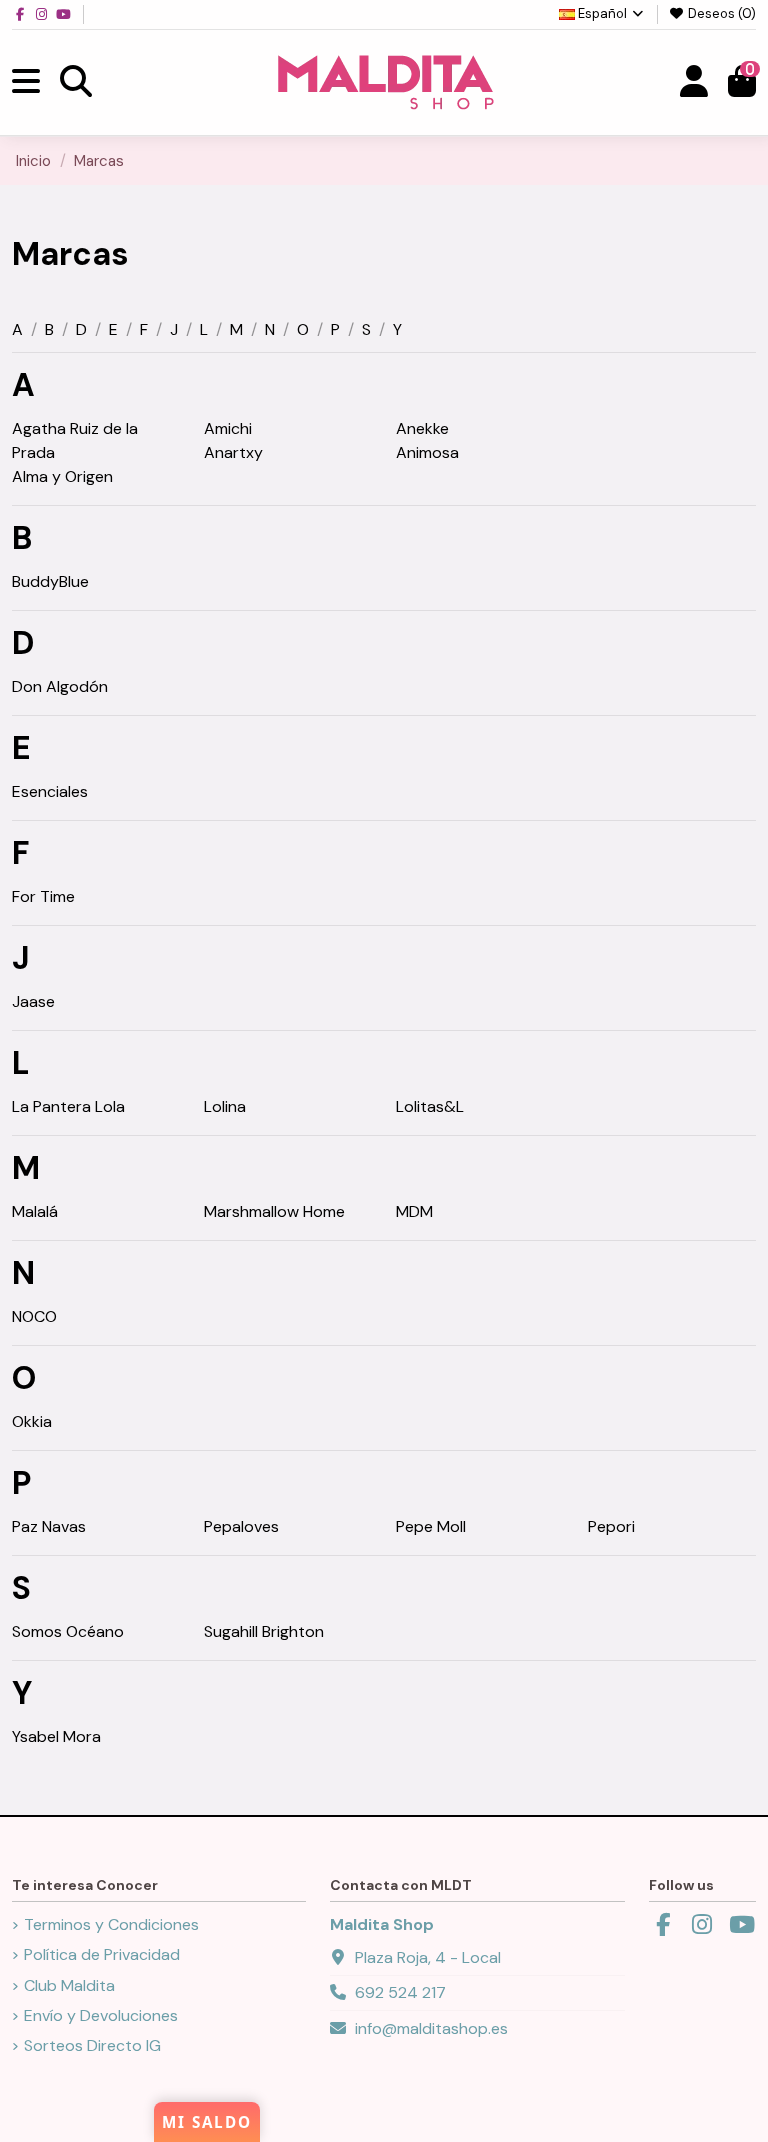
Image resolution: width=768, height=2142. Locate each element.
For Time (43, 896)
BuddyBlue (50, 581)
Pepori (611, 1526)
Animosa (427, 452)
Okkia (32, 1421)
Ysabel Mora (56, 1736)
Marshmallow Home (274, 1211)
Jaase (33, 1001)
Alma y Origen (62, 476)
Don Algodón (60, 686)
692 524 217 (400, 1992)
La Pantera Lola (68, 1106)
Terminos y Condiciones (111, 1924)
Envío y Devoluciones (101, 2015)
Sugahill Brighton (264, 1631)
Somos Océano (68, 1631)
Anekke (422, 428)
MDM (414, 1211)
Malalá (35, 1211)
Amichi (228, 428)
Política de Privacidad (102, 1954)
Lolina (225, 1106)
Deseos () (720, 13)
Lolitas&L (430, 1106)
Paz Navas (49, 1526)
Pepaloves (241, 1526)
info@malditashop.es (431, 2028)
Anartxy (233, 452)
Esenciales (50, 791)
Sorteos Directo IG (92, 2045)
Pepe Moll (431, 1526)
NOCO (34, 1316)
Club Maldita (69, 1985)
